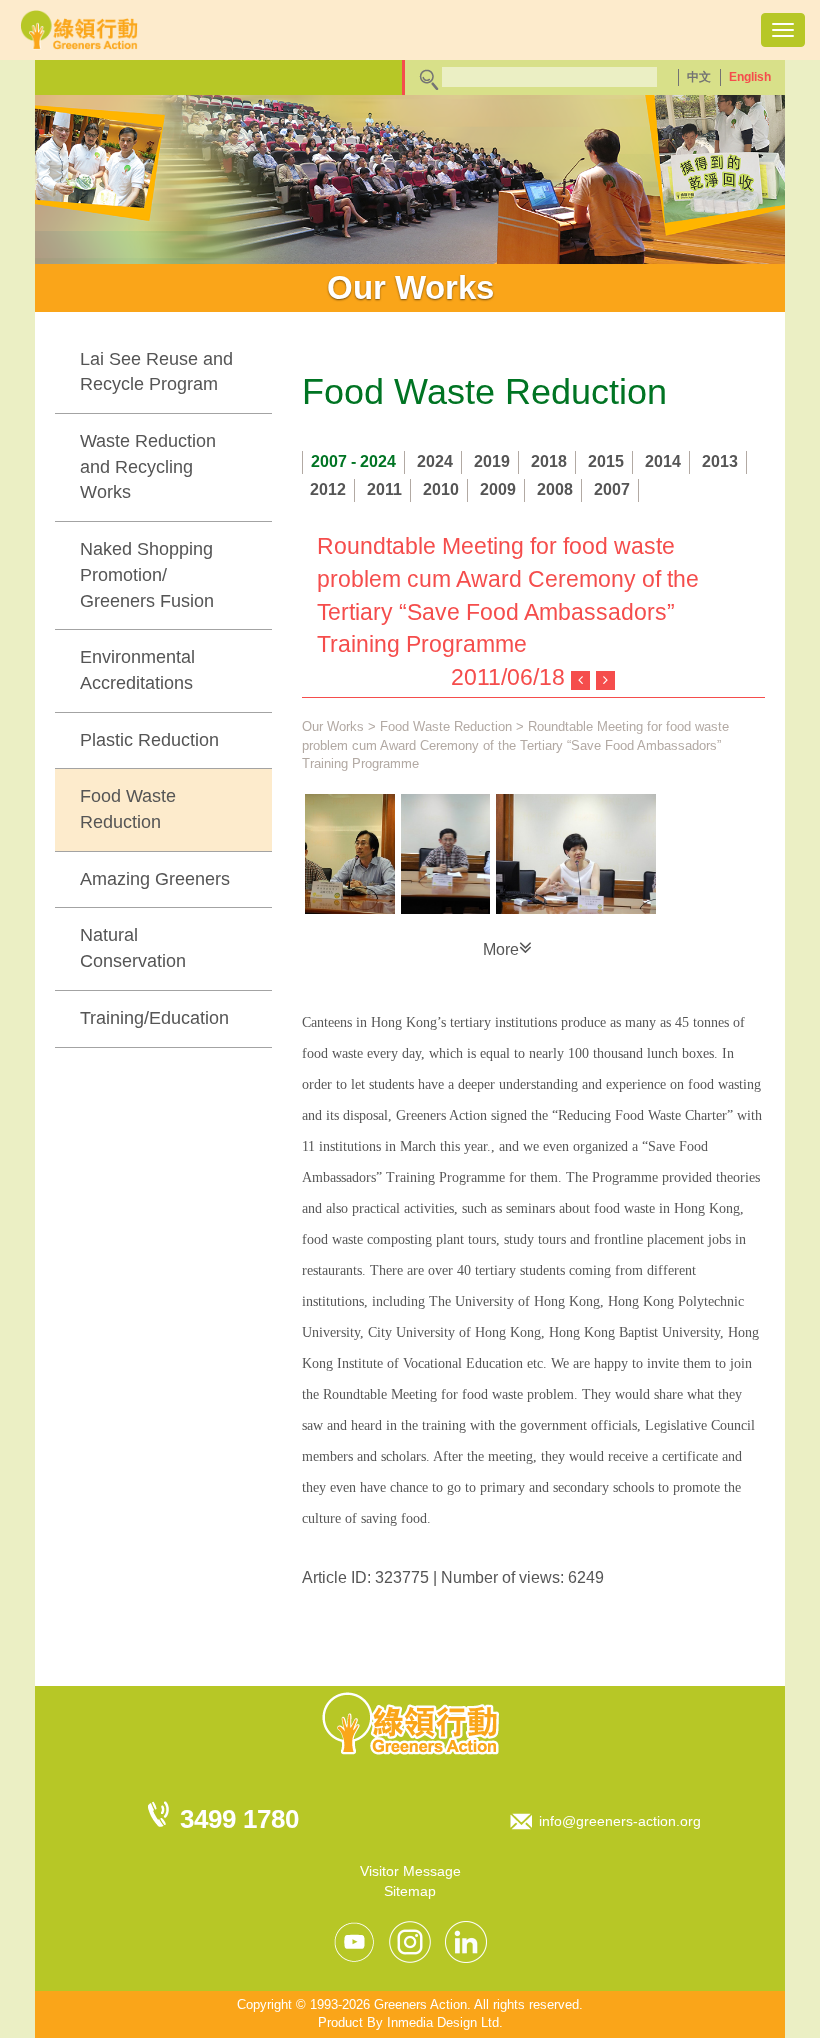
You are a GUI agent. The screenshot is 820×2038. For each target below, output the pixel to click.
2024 (435, 461)
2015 (606, 461)
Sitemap (410, 1891)
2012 (328, 489)
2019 (492, 461)
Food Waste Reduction (128, 809)
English (750, 77)
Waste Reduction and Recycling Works (148, 466)
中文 (699, 77)
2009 (498, 489)
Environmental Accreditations (137, 670)
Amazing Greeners (155, 879)
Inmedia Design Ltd (443, 2022)
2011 (384, 489)
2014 (663, 461)
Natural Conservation (133, 948)
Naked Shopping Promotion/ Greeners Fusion (147, 574)
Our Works (333, 726)
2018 (549, 461)
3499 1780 (239, 1819)
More (501, 949)
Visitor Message (410, 1871)
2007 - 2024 (353, 461)
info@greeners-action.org (620, 1821)
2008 (555, 489)
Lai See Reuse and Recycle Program (156, 372)
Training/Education (154, 1018)
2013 (720, 461)
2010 (441, 489)
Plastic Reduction (149, 740)
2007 (612, 489)
